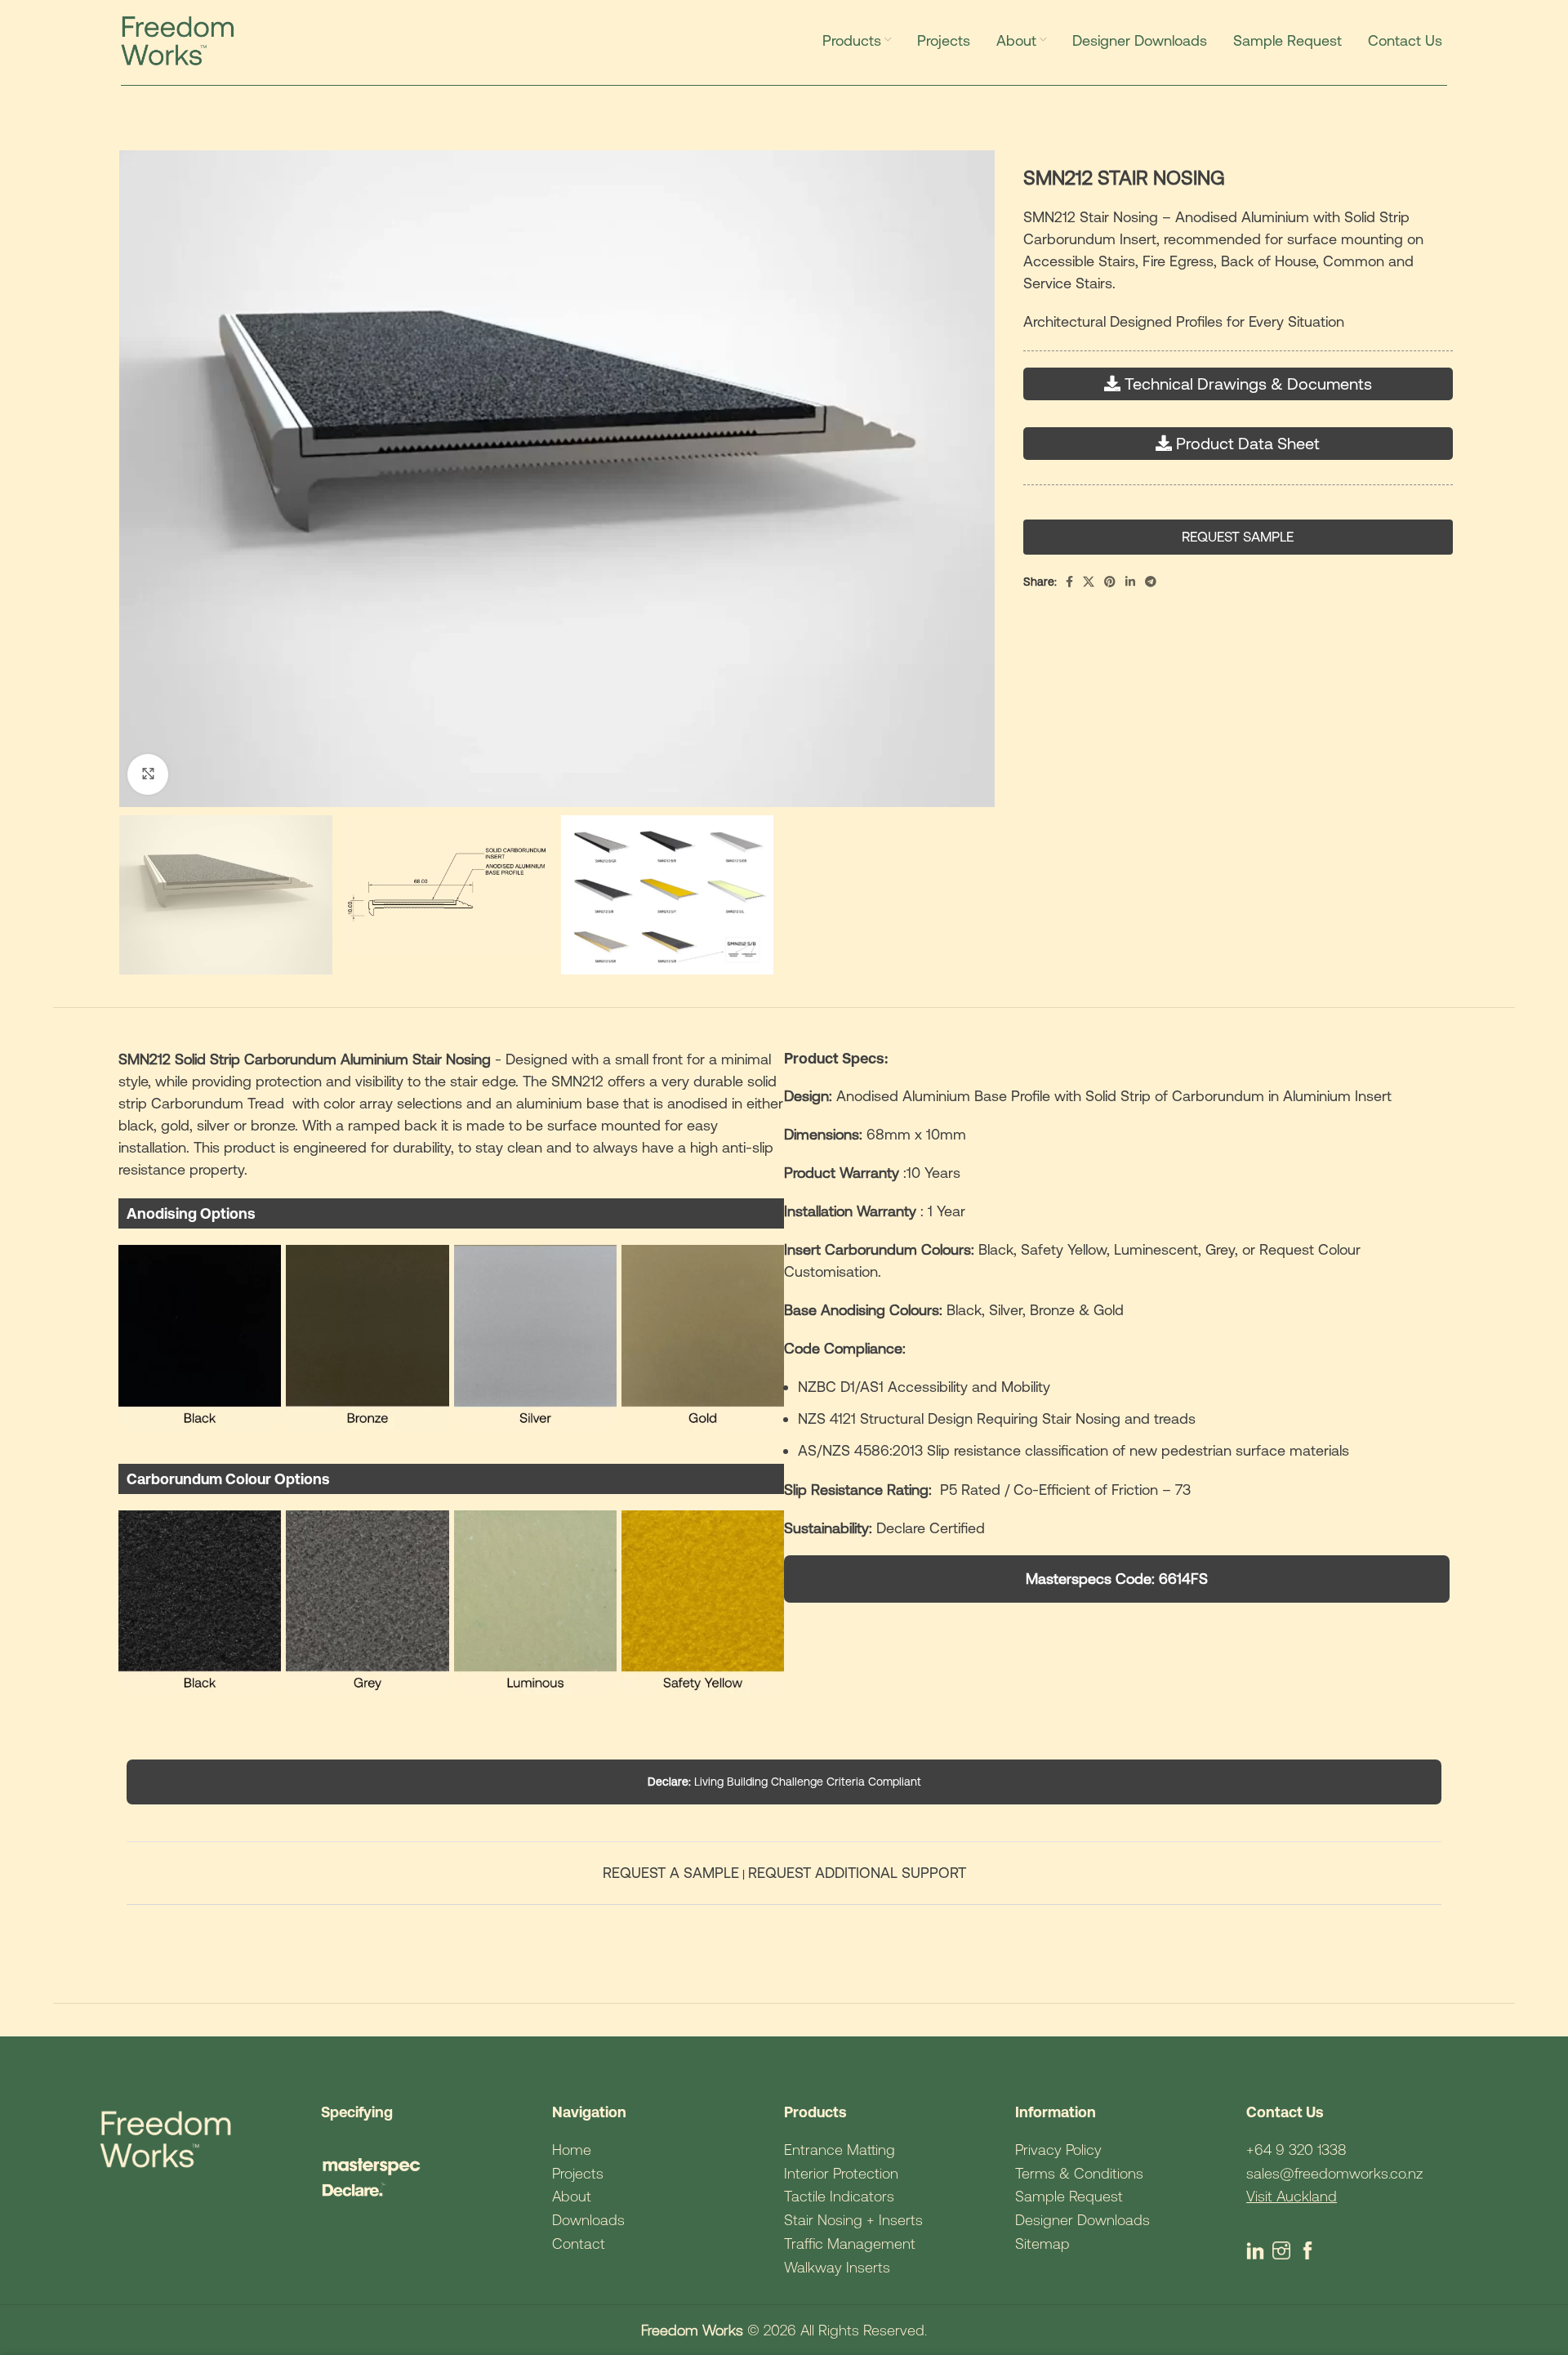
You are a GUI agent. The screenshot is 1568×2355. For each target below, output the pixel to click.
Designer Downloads (1082, 2220)
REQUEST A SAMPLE (671, 1873)
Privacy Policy (1058, 2150)
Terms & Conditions (1079, 2173)
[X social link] (1089, 582)
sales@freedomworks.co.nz (1334, 2173)
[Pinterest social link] (1110, 582)
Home (572, 2150)
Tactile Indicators (839, 2196)
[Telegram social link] (1151, 582)
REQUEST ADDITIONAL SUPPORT (857, 1873)
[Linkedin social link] (1130, 582)
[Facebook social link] (1069, 582)
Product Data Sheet (1248, 443)
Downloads (588, 2220)
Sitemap (1042, 2243)
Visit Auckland (1292, 2196)
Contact (579, 2243)
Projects (578, 2173)
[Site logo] (182, 39)
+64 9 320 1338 (1296, 2150)
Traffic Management (850, 2243)
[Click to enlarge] (148, 774)
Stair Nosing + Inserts (853, 2220)
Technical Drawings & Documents (1248, 384)
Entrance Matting (840, 2150)
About (572, 2196)
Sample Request (1069, 2196)
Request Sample (1238, 537)
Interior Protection (841, 2173)
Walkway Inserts (837, 2267)
